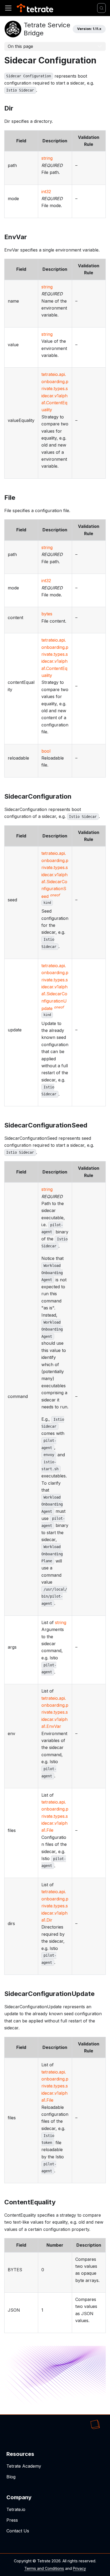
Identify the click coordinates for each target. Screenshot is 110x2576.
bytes (47, 614)
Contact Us (18, 2531)
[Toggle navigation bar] (8, 8)
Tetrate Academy (24, 2466)
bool (46, 751)
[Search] (101, 8)
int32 (46, 192)
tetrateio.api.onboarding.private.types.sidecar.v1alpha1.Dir (55, 1906)
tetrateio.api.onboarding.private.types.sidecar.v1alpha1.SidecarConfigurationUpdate (55, 987)
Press (12, 2520)
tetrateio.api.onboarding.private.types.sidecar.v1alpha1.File (55, 1816)
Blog (11, 2477)
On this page (20, 46)
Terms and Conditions (44, 2568)
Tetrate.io (16, 2509)
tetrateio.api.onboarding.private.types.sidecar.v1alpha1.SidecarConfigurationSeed (55, 875)
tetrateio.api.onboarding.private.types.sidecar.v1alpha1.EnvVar (55, 1712)
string (47, 158)
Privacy (79, 2568)
